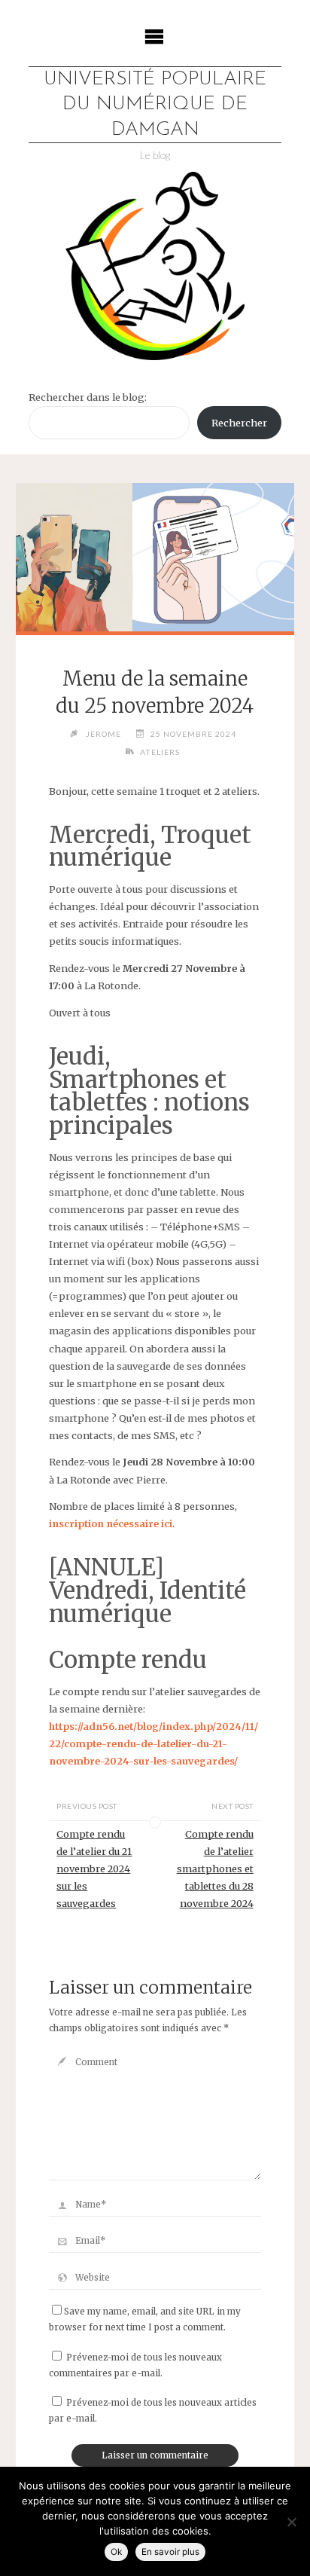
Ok (116, 2552)
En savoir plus (170, 2552)
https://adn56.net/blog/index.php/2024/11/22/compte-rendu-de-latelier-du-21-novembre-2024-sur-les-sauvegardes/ (153, 1743)
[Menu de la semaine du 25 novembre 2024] (155, 557)
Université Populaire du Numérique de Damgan (155, 105)
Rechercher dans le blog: (88, 397)
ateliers (160, 752)
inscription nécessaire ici (111, 1523)
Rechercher (239, 423)
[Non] (291, 2522)
